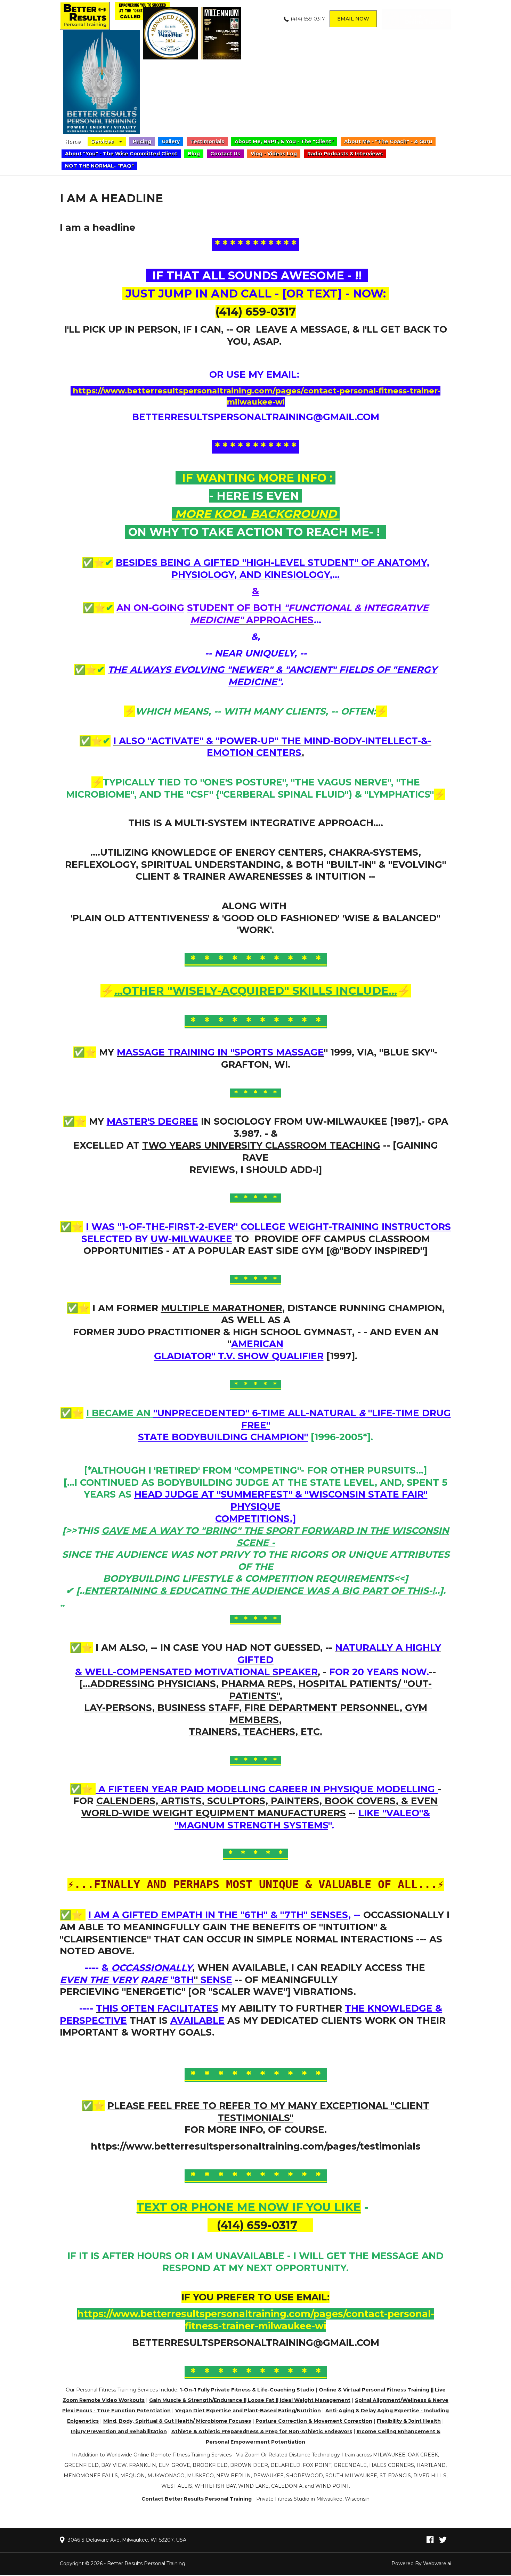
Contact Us (225, 154)
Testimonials (207, 141)
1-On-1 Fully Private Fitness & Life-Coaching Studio (247, 2390)
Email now (353, 19)
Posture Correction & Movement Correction (314, 2421)
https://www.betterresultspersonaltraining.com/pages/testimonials (256, 2146)
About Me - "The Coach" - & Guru (388, 141)
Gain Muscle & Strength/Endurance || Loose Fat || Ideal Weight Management (250, 2400)
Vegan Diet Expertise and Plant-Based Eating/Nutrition (248, 2411)
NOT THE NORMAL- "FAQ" (99, 166)
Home (73, 141)
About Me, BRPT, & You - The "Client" (284, 141)
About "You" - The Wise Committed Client (121, 154)
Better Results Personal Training (146, 2563)
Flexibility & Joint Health (409, 2421)
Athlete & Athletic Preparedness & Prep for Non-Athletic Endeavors (262, 2431)
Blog (194, 154)
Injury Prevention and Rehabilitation (119, 2431)
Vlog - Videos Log (274, 154)
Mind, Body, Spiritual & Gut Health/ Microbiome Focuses (177, 2421)
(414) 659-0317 (308, 19)
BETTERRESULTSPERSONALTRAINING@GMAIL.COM (256, 417)
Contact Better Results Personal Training (197, 2499)
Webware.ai (437, 2563)
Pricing (142, 141)
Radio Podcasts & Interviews (345, 154)
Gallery (171, 141)
